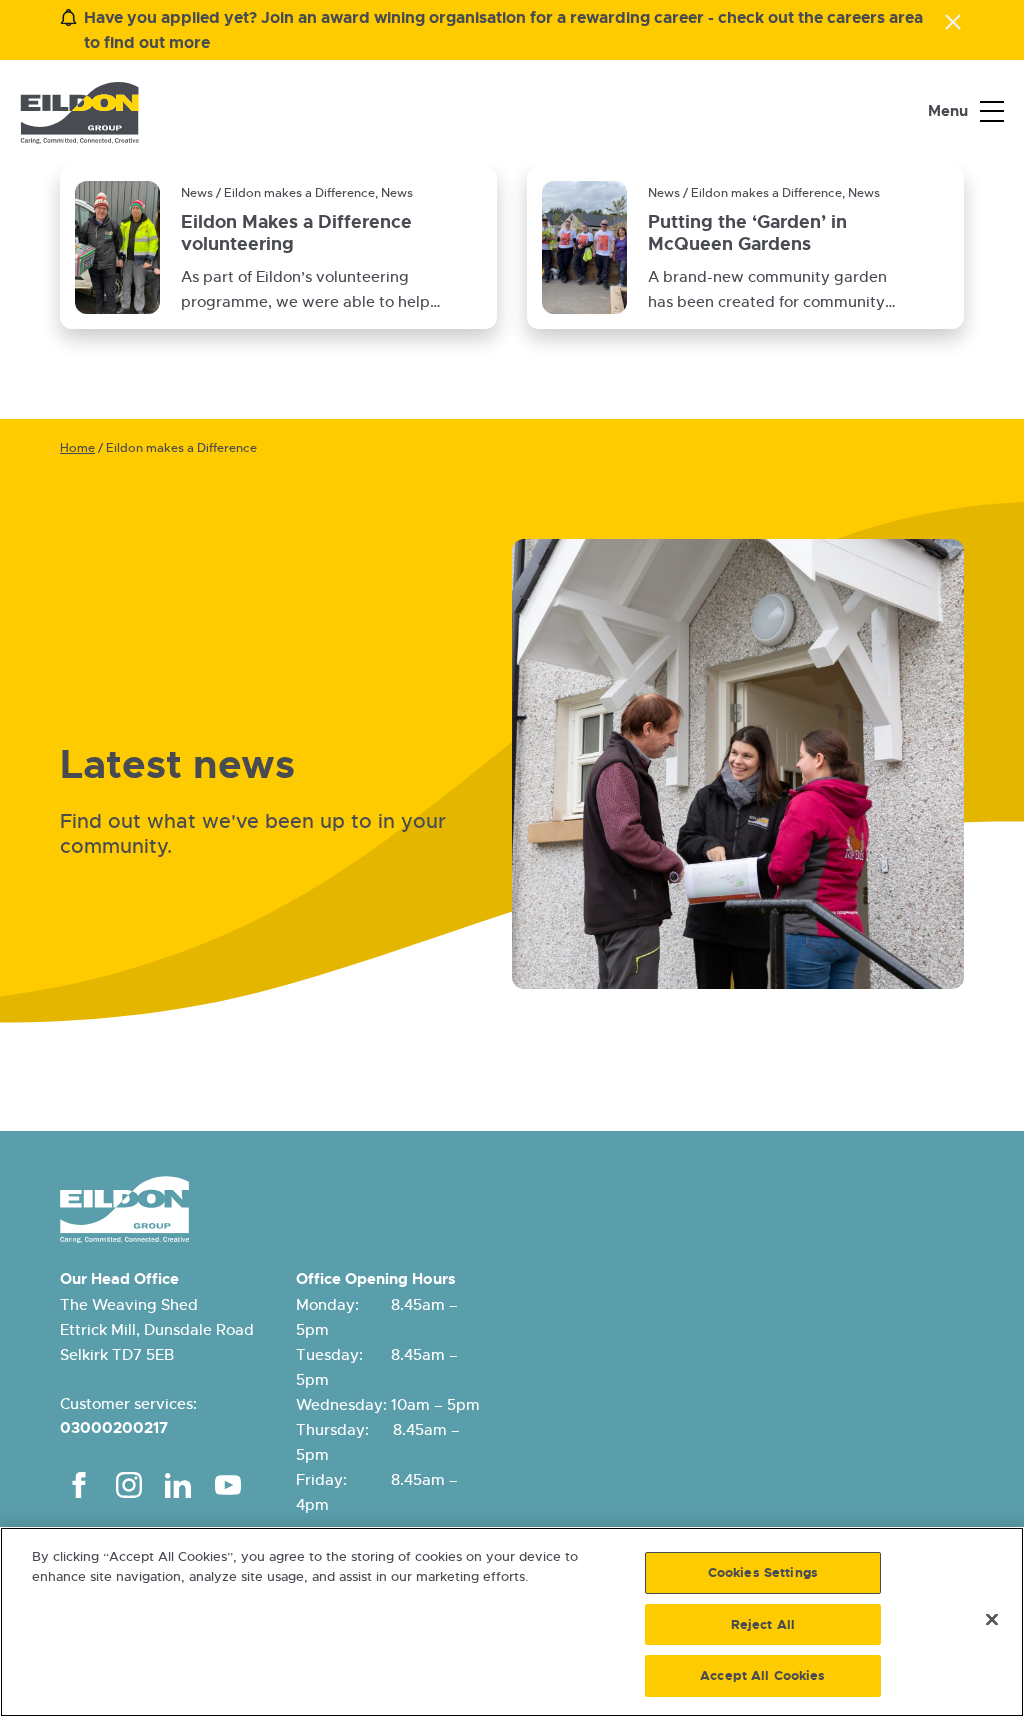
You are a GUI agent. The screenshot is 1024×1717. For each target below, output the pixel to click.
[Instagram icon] (129, 1485)
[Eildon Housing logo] (79, 113)
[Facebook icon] (79, 1485)
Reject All (763, 1624)
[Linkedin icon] (178, 1485)
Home (77, 448)
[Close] (992, 1620)
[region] (512, 1622)
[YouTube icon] (228, 1485)
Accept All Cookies (762, 1675)
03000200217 (114, 1428)
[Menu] (992, 112)
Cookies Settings (763, 1572)
